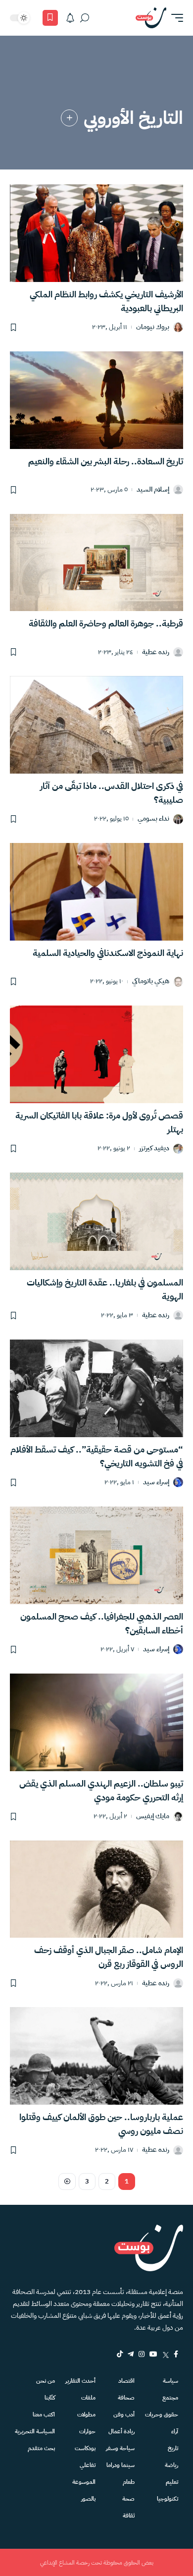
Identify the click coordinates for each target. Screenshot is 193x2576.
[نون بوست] (151, 18)
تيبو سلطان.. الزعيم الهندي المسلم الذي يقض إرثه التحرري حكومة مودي (101, 1790)
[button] (175, 18)
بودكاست (85, 2448)
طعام (129, 2482)
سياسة (170, 2381)
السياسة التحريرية (35, 2431)
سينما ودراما (121, 2465)
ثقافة (129, 2516)
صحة (128, 2499)
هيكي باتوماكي (151, 981)
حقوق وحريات (162, 2414)
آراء (175, 2431)
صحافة (126, 2398)
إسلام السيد (153, 490)
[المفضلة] (50, 18)
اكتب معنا (44, 2414)
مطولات (86, 2414)
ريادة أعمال (121, 2431)
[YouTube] (153, 2354)
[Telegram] (131, 2354)
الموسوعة (84, 2482)
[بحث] (85, 18)
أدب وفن (124, 2414)
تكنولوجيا (168, 2499)
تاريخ (173, 2448)
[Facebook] (176, 2354)
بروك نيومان (153, 327)
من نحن (46, 2381)
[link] (69, 118)
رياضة (171, 2465)
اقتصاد (126, 2381)
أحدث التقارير (80, 2381)
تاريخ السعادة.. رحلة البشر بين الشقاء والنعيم (106, 461)
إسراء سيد (156, 1483)
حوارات (87, 2431)
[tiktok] (120, 2354)
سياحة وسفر (120, 2448)
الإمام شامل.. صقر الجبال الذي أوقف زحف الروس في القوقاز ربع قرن (109, 1957)
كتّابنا (50, 2398)
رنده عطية (156, 652)
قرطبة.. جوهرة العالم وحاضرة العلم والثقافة (106, 623)
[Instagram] (142, 2354)
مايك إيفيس (153, 1817)
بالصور (88, 2499)
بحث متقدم (41, 2448)
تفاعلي (88, 2465)
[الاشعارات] (70, 18)
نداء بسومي (153, 819)
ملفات (88, 2398)
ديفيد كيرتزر (154, 1148)
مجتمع (170, 2398)
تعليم (172, 2482)
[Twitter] (166, 2354)
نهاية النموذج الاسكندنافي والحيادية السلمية (108, 953)
